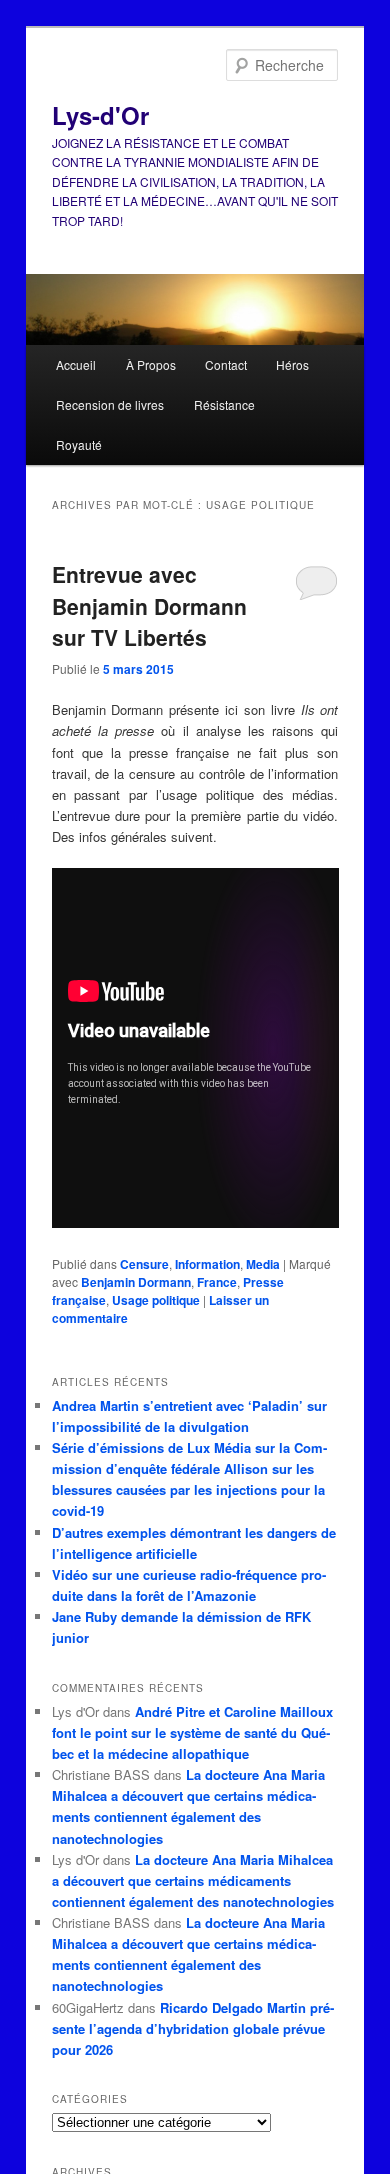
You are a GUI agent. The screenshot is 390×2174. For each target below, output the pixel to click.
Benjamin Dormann (136, 1282)
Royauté (79, 444)
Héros (292, 364)
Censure (144, 1264)
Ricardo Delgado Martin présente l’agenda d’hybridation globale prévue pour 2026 (193, 2028)
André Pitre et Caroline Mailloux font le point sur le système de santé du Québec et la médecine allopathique (192, 1732)
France (217, 1282)
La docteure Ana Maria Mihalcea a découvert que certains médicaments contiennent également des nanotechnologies (193, 1880)
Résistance (224, 404)
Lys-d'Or (100, 115)
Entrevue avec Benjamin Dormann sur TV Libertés (149, 605)
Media (263, 1264)
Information (207, 1264)
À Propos (151, 364)
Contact (226, 364)
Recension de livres (110, 404)
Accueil (76, 364)
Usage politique (156, 1300)
